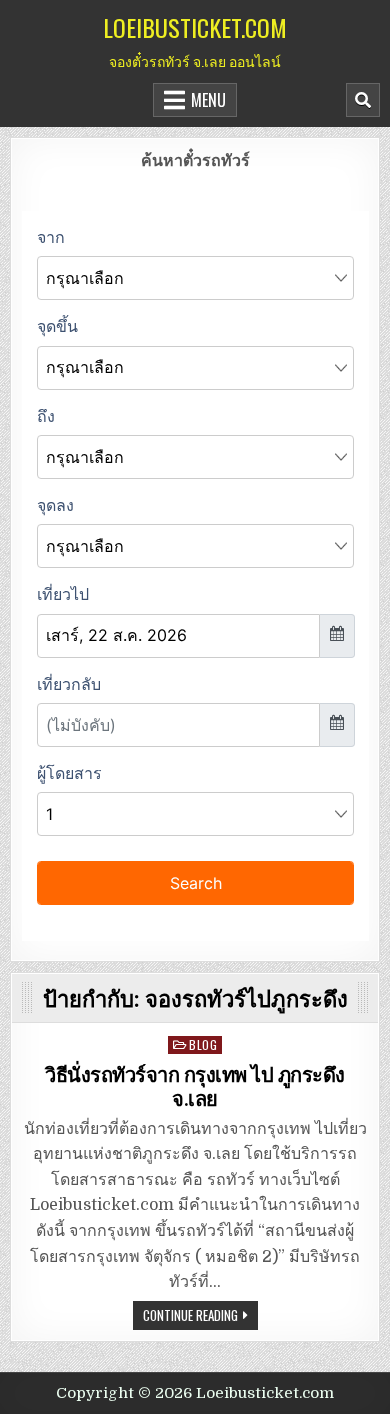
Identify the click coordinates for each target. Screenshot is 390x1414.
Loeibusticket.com (195, 27)
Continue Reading (190, 1315)
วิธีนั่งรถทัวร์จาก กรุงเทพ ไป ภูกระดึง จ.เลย (195, 1087)
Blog (203, 1044)
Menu (208, 100)
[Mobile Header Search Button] (363, 100)
